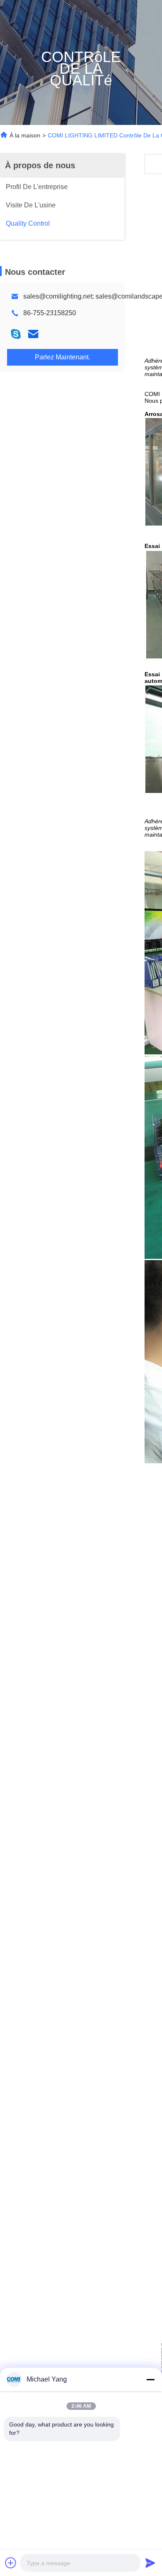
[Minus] (150, 2379)
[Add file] (11, 2563)
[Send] (150, 2563)
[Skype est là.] (16, 334)
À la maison (25, 135)
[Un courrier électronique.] (33, 334)
